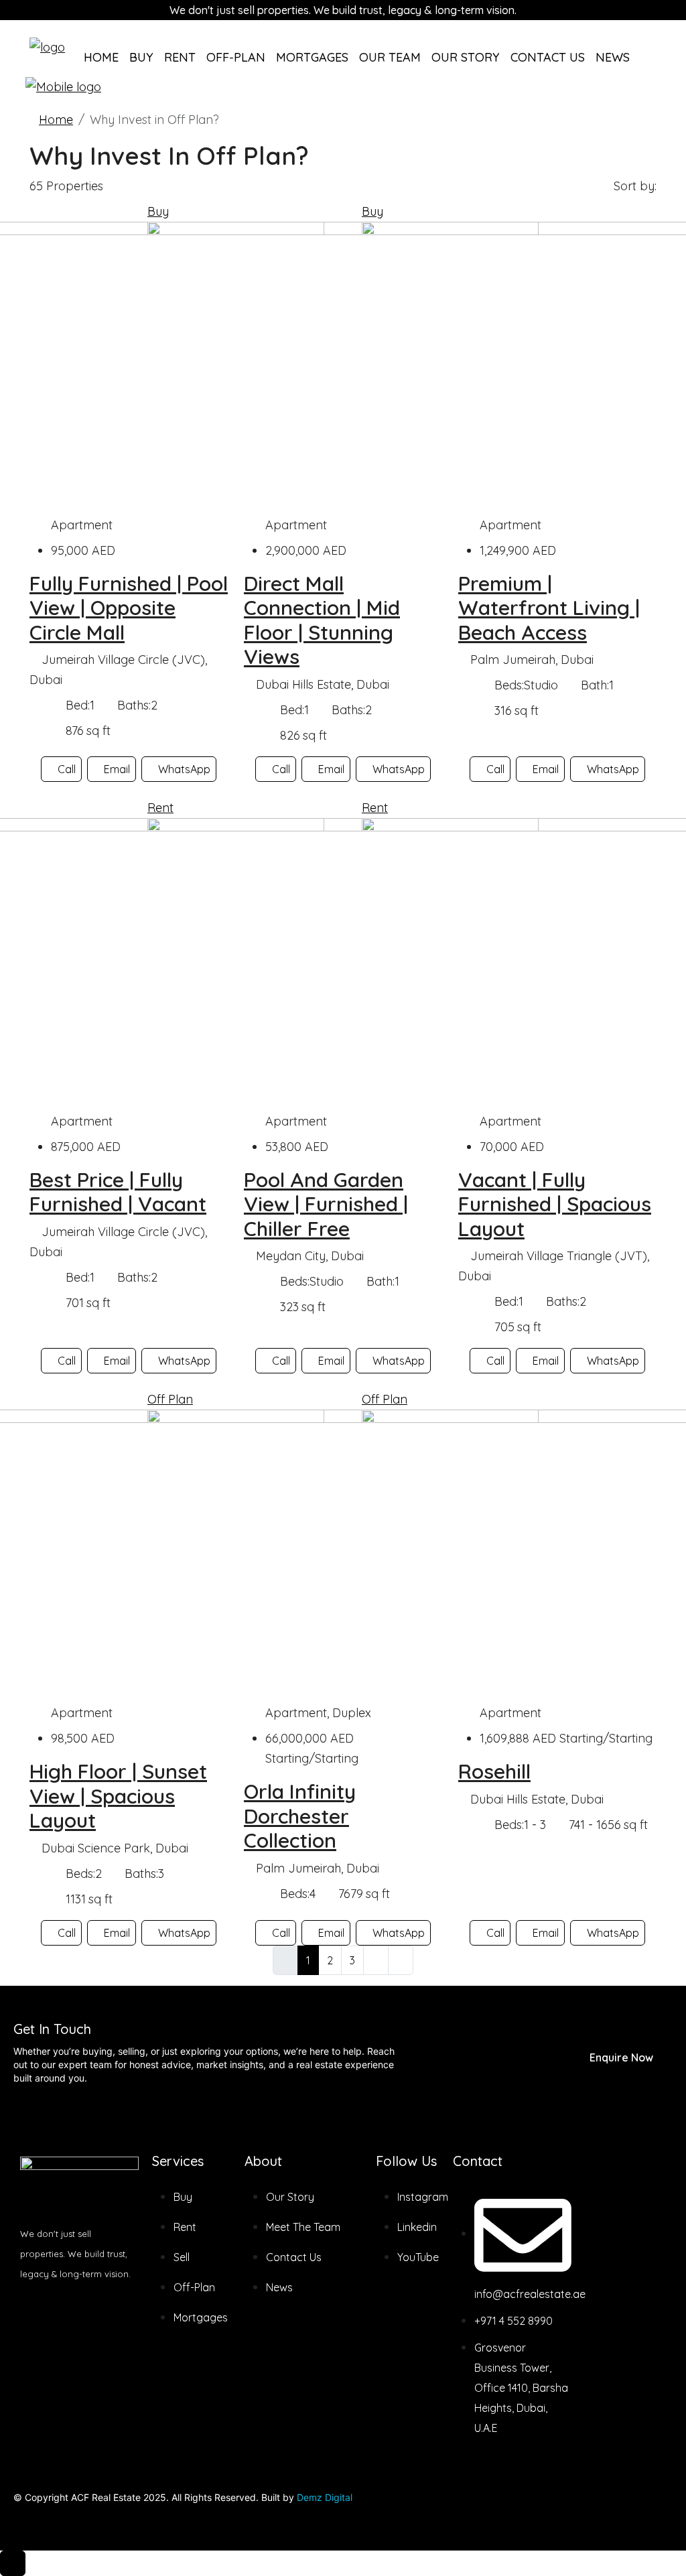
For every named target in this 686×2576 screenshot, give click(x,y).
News (613, 57)
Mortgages (312, 57)
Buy (141, 57)
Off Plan (170, 1399)
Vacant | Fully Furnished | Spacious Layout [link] (555, 1204)
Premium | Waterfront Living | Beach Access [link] (549, 608)
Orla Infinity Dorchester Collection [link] (300, 1816)
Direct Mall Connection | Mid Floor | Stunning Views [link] (322, 620)
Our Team (390, 57)
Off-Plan (236, 57)
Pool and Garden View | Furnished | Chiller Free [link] (326, 1204)
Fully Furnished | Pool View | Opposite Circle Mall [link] (129, 608)
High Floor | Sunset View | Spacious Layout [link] (118, 1796)
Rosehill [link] (494, 1771)
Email (117, 769)
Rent (180, 57)
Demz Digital (325, 2497)
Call (67, 769)
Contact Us (548, 57)
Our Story (466, 57)
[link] (343, 367)
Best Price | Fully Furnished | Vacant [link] (118, 1192)
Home (101, 57)
